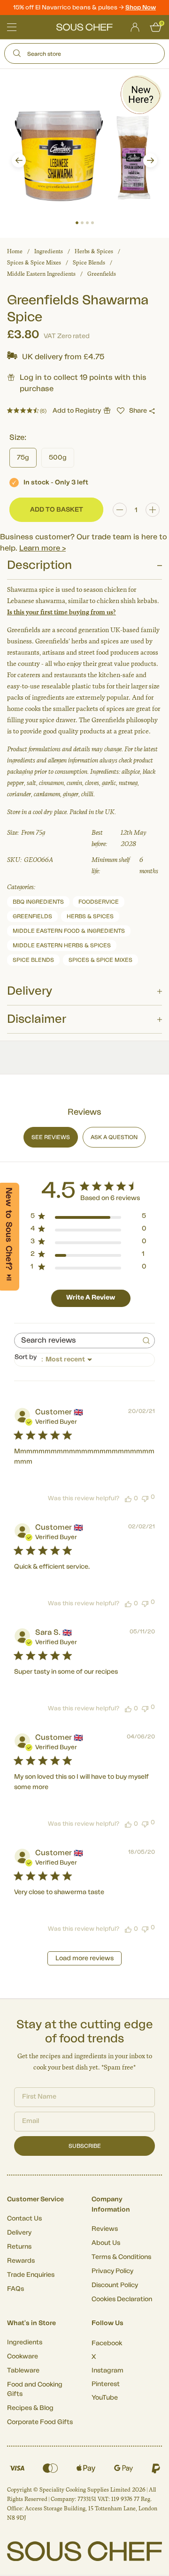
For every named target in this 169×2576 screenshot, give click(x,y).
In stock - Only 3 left (56, 483)
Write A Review (91, 1298)
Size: (18, 438)
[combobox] (84, 1360)
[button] (19, 160)
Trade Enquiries (31, 2275)
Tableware (23, 2371)
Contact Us (24, 2219)
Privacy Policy (112, 2271)
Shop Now (141, 7)
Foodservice (99, 902)
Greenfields (102, 274)
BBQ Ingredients (38, 902)
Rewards (21, 2261)
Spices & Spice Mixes (34, 263)
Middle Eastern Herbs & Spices (62, 945)
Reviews (105, 2229)
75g (23, 458)
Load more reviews (84, 1958)
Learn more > (42, 548)
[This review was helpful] (128, 1498)
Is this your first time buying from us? (61, 612)
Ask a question (114, 1137)
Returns (19, 2247)
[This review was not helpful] (145, 1498)
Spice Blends (89, 263)
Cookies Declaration (122, 2299)
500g (58, 458)
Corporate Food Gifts (40, 2422)
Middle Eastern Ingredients (41, 274)
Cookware (23, 2357)
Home (15, 251)
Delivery (19, 2233)
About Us (106, 2243)
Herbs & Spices (94, 251)
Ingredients (49, 251)
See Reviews (51, 1137)
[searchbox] (76, 1341)
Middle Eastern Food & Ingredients (69, 931)
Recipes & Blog (30, 2408)
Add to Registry (77, 411)
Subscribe (85, 2146)
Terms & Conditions (121, 2257)
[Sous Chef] (84, 27)
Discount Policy (115, 2285)
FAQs (15, 2289)
